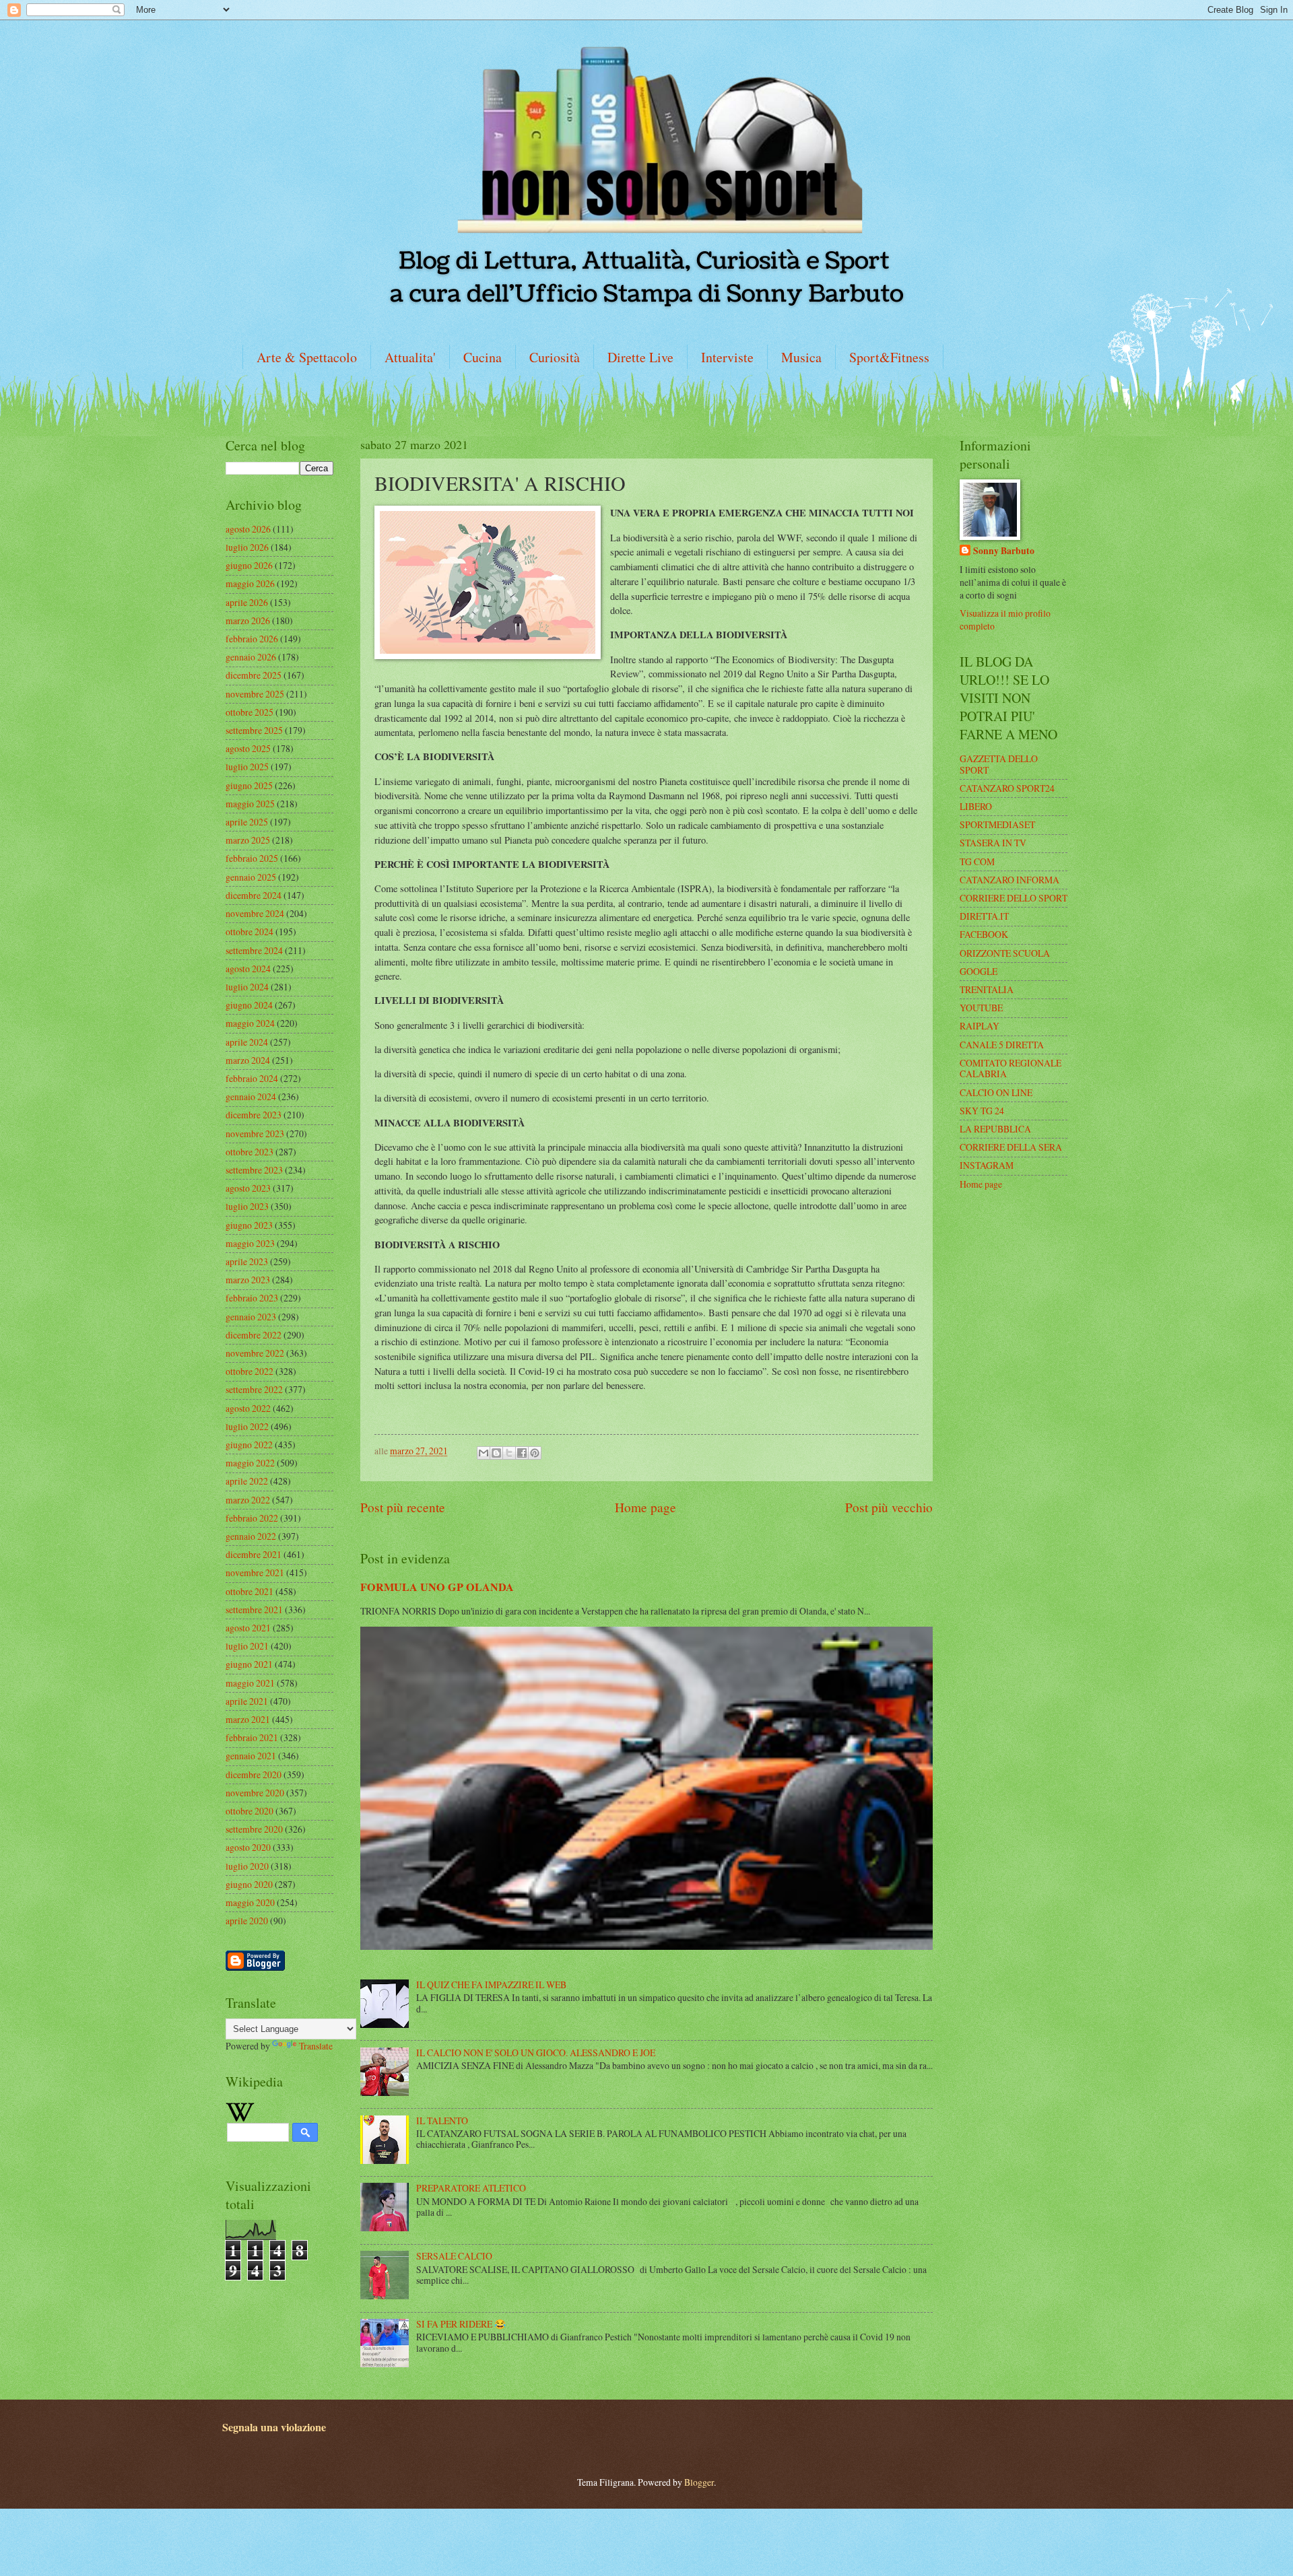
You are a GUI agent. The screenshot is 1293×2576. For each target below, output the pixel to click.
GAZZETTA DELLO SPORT (999, 764)
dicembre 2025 (254, 675)
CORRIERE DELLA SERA (1011, 1147)
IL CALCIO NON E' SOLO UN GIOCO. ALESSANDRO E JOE (536, 2053)
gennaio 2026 (251, 657)
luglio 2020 (247, 1866)
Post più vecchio (889, 1507)
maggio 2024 (250, 1023)
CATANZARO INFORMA (1009, 880)
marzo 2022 (248, 1500)
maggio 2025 (250, 804)
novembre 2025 (255, 694)
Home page (645, 1507)
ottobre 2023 (250, 1152)
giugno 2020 (249, 1884)
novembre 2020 (255, 1793)
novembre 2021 (255, 1572)
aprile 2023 (247, 1261)
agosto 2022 (248, 1408)
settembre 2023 (254, 1170)
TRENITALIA (987, 989)
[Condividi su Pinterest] (535, 1453)
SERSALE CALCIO (454, 2256)
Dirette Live (640, 357)
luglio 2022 (247, 1426)
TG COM (977, 861)
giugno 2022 (249, 1445)
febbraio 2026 (252, 639)
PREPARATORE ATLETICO (471, 2188)
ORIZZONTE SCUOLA (1005, 953)
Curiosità (555, 357)
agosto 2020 (248, 1847)
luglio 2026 (247, 547)
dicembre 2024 (254, 895)
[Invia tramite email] (484, 1453)
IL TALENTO (442, 2121)
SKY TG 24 (982, 1111)
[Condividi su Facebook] (522, 1453)
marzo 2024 (248, 1060)
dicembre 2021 (254, 1554)
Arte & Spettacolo (307, 357)
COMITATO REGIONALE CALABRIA (1010, 1069)
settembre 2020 (254, 1829)
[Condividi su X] (509, 1453)
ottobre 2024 (250, 931)
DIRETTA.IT (984, 916)
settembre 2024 (254, 950)
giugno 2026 (249, 565)
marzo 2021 (248, 1719)
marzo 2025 (248, 840)
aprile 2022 (247, 1481)
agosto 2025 (248, 748)
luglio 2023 (247, 1206)
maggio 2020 (250, 1902)
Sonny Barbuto (1004, 551)
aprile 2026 (247, 602)
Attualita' (410, 357)
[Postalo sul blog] (496, 1453)
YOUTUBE (981, 1008)
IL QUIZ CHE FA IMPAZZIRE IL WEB (491, 1985)
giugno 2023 (249, 1225)
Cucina (483, 357)
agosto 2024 (248, 969)
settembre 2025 (254, 730)
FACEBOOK (984, 934)
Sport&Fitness (889, 357)
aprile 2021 (247, 1701)
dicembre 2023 (254, 1115)
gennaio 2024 (251, 1096)
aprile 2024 (247, 1042)
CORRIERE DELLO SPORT (1014, 898)
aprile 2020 (247, 1921)
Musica (801, 357)
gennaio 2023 (251, 1317)
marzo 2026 (248, 620)
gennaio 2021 (251, 1756)
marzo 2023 (248, 1280)
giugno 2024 (249, 1005)
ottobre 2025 (250, 712)
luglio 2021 (247, 1646)
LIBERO (976, 806)
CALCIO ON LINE (996, 1092)
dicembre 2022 (254, 1335)
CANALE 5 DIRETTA (1002, 1045)
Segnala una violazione (274, 2427)
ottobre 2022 (250, 1371)
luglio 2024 (247, 987)
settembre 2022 (254, 1389)
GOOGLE (979, 971)
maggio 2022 (250, 1463)
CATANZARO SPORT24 (1007, 788)
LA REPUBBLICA (995, 1129)
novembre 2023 (255, 1133)
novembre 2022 (255, 1353)
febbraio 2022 (252, 1518)
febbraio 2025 (252, 858)
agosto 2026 (248, 529)
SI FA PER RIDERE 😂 (461, 2324)
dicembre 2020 (254, 1774)
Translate (316, 2046)
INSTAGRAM (987, 1165)
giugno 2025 (249, 785)
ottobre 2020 (250, 1811)
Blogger (699, 2482)
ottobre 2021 (250, 1591)
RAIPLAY (980, 1026)
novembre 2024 (255, 913)
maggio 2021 (250, 1683)
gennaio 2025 (251, 877)
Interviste (727, 357)
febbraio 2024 (252, 1078)
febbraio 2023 (252, 1298)
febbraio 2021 (252, 1737)
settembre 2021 (254, 1609)
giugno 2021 (249, 1664)
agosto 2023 (248, 1188)
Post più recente (403, 1507)
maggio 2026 (250, 583)
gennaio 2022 (251, 1536)
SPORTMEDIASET (997, 824)
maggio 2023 (250, 1243)
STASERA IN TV (993, 843)
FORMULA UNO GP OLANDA (437, 1587)
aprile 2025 (247, 822)
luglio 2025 (247, 767)
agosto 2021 (248, 1628)
